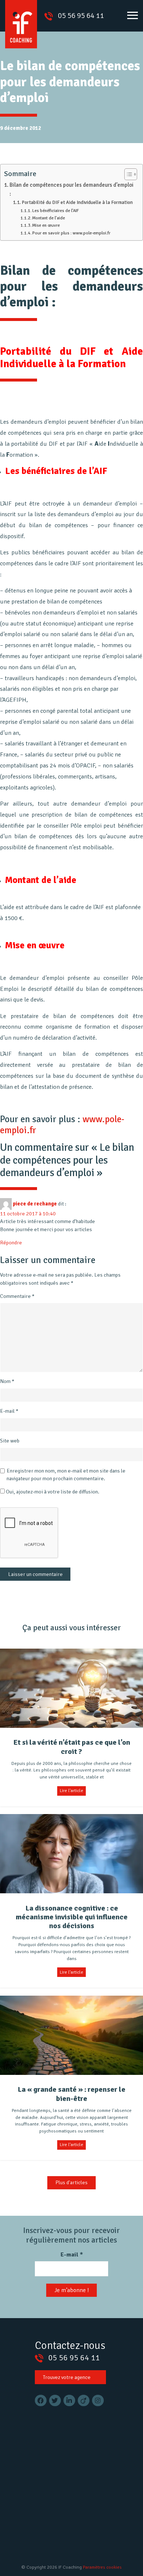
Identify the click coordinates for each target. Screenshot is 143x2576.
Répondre (11, 1243)
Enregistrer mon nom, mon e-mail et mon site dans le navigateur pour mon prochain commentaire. (66, 1475)
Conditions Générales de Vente (78, 2537)
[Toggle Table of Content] (127, 174)
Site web (10, 1441)
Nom (7, 1381)
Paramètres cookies (102, 2567)
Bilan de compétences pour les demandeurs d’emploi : (71, 189)
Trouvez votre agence (67, 2377)
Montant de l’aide (49, 218)
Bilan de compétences (72, 2435)
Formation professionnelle (78, 2469)
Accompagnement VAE (72, 2447)
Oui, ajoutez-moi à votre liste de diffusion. (52, 1492)
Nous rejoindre (60, 2503)
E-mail (9, 1411)
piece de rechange (35, 1203)
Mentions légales (63, 2515)
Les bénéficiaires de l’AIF (56, 211)
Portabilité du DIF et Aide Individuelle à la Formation (77, 202)
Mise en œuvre (46, 225)
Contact (52, 2526)
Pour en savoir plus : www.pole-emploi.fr (71, 233)
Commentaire (17, 1296)
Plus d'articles (71, 2182)
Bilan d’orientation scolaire (78, 2458)
